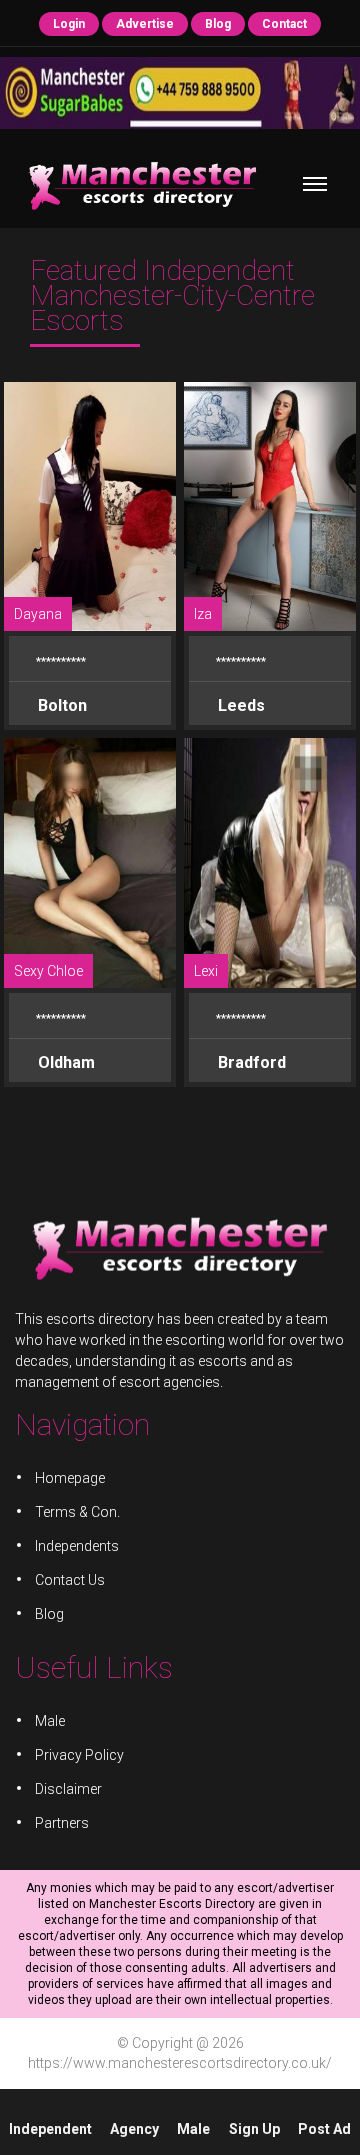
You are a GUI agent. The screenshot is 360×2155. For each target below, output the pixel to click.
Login (69, 24)
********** (61, 661)
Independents (77, 1546)
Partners (62, 1823)
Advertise (145, 24)
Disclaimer (68, 1789)
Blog (218, 24)
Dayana (38, 614)
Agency (134, 2129)
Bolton (60, 705)
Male (193, 2129)
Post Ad (324, 2129)
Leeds (239, 705)
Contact (284, 24)
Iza (203, 614)
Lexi (206, 971)
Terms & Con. (77, 1512)
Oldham (64, 1062)
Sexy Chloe (48, 971)
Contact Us (70, 1580)
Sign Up (254, 2129)
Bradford (250, 1062)
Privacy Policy (79, 1755)
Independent (50, 2129)
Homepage (70, 1478)
